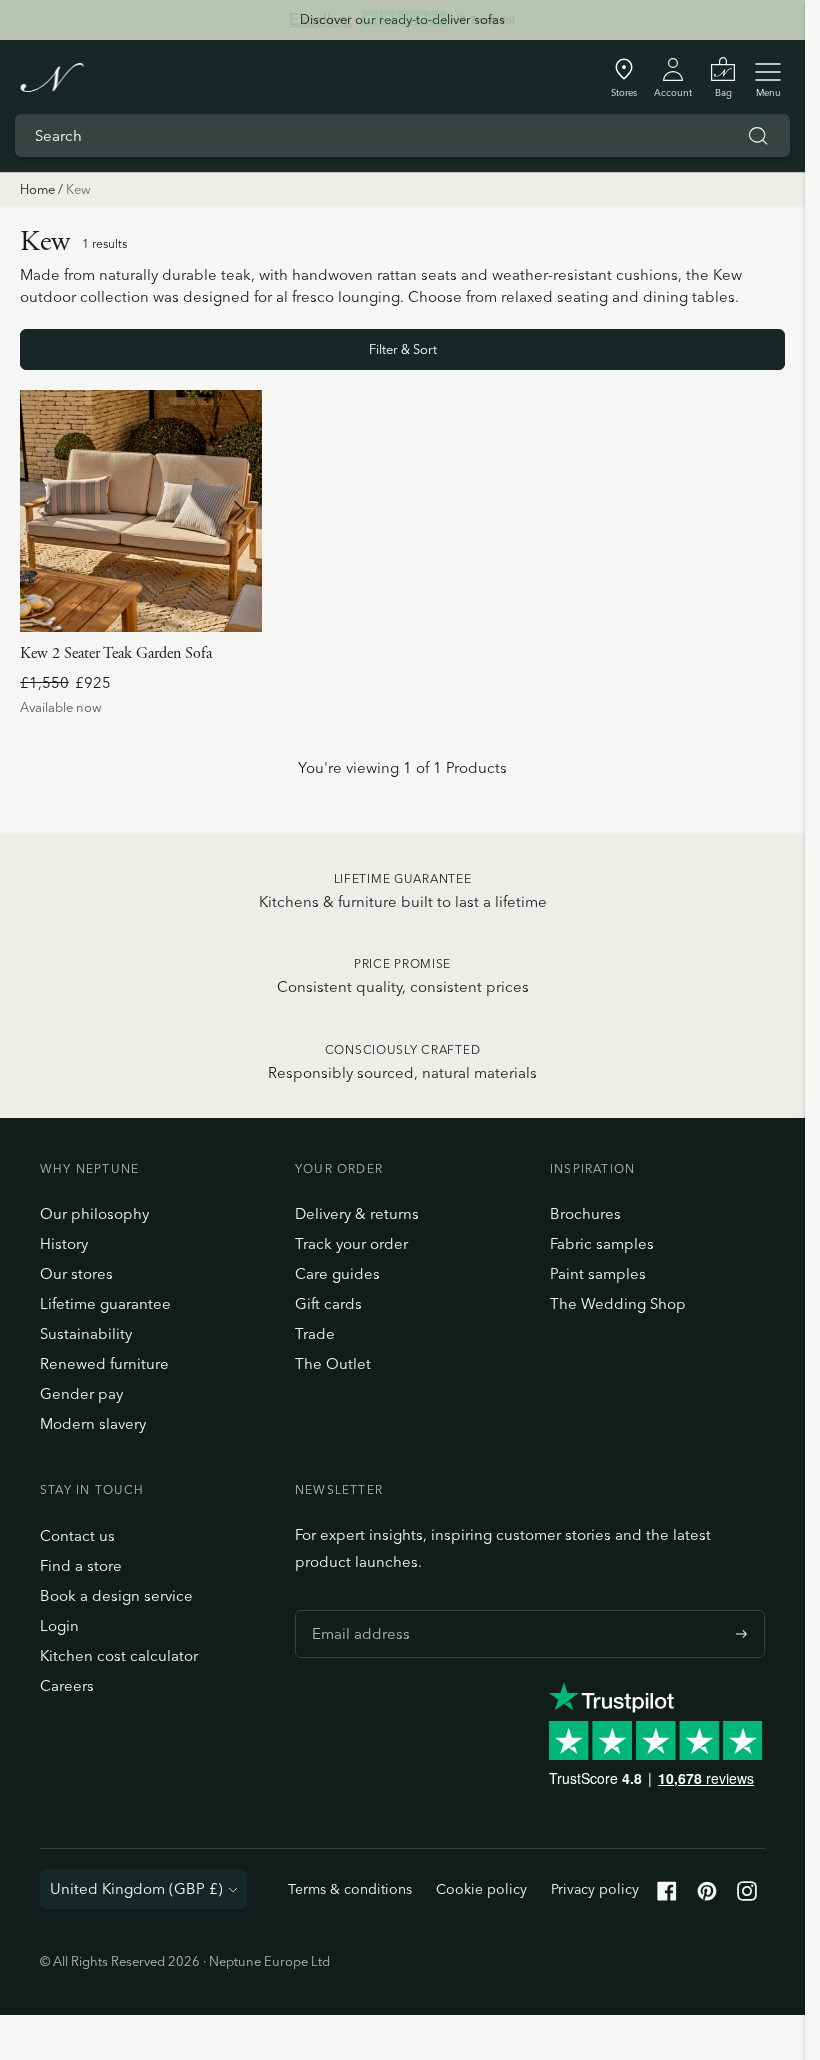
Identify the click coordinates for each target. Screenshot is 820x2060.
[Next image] (239, 511)
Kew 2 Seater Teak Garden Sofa (116, 653)
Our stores (76, 1273)
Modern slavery (93, 1423)
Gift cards (328, 1303)
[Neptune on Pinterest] (707, 1895)
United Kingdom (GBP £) (136, 1888)
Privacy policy (595, 1889)
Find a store (81, 1565)
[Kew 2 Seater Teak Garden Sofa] (141, 511)
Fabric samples (602, 1243)
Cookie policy (481, 1889)
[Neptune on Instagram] (747, 1895)
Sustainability (86, 1333)
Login (59, 1625)
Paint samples (598, 1273)
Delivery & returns (357, 1213)
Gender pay (81, 1393)
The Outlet (333, 1363)
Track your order (351, 1243)
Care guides (337, 1273)
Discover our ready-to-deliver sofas (402, 19)
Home (37, 189)
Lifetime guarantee (105, 1303)
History (64, 1243)
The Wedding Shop (618, 1303)
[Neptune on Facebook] (667, 1895)
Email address (356, 1610)
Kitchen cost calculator (119, 1655)
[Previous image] (43, 511)
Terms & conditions (350, 1889)
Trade (315, 1333)
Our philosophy (94, 1213)
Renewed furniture (104, 1363)
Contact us (77, 1535)
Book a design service (116, 1595)
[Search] (758, 136)
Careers (67, 1685)
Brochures (585, 1213)
